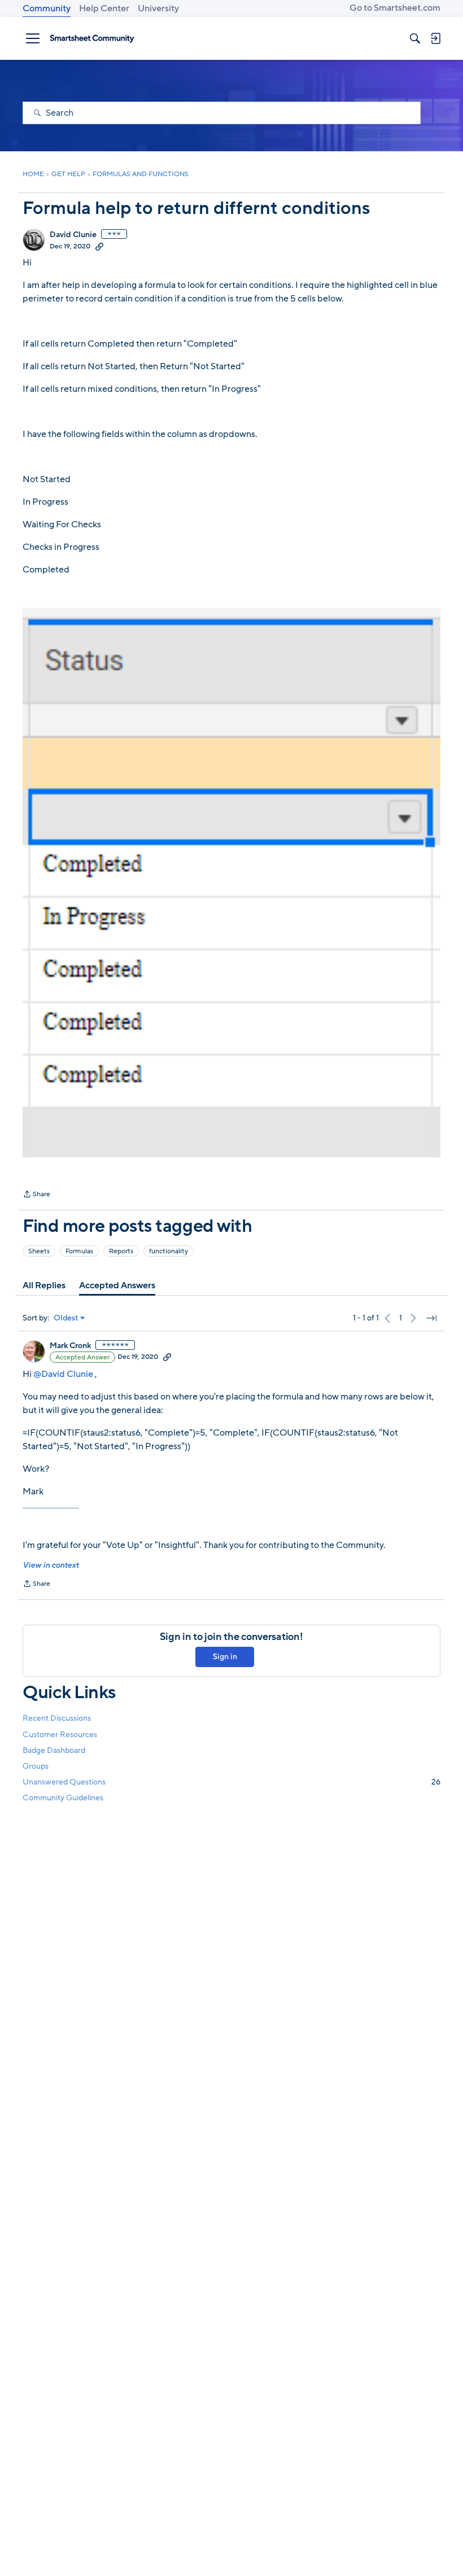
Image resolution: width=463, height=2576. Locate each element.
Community (47, 8)
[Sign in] (435, 38)
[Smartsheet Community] (92, 38)
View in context (51, 1565)
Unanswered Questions (231, 1782)
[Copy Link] (99, 246)
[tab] (44, 1285)
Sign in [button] (225, 1657)
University (158, 8)
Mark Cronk (70, 1346)
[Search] (415, 38)
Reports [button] (121, 1251)
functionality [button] (169, 1251)
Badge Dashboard (54, 1750)
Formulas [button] (79, 1251)
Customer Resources (60, 1735)
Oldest (66, 1318)
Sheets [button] (39, 1251)
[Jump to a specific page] (431, 1318)
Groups (36, 1766)
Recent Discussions (57, 1718)
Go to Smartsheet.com (395, 8)
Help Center (104, 8)
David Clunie (73, 235)
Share (36, 1195)
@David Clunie (63, 1374)
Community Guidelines (63, 1798)
